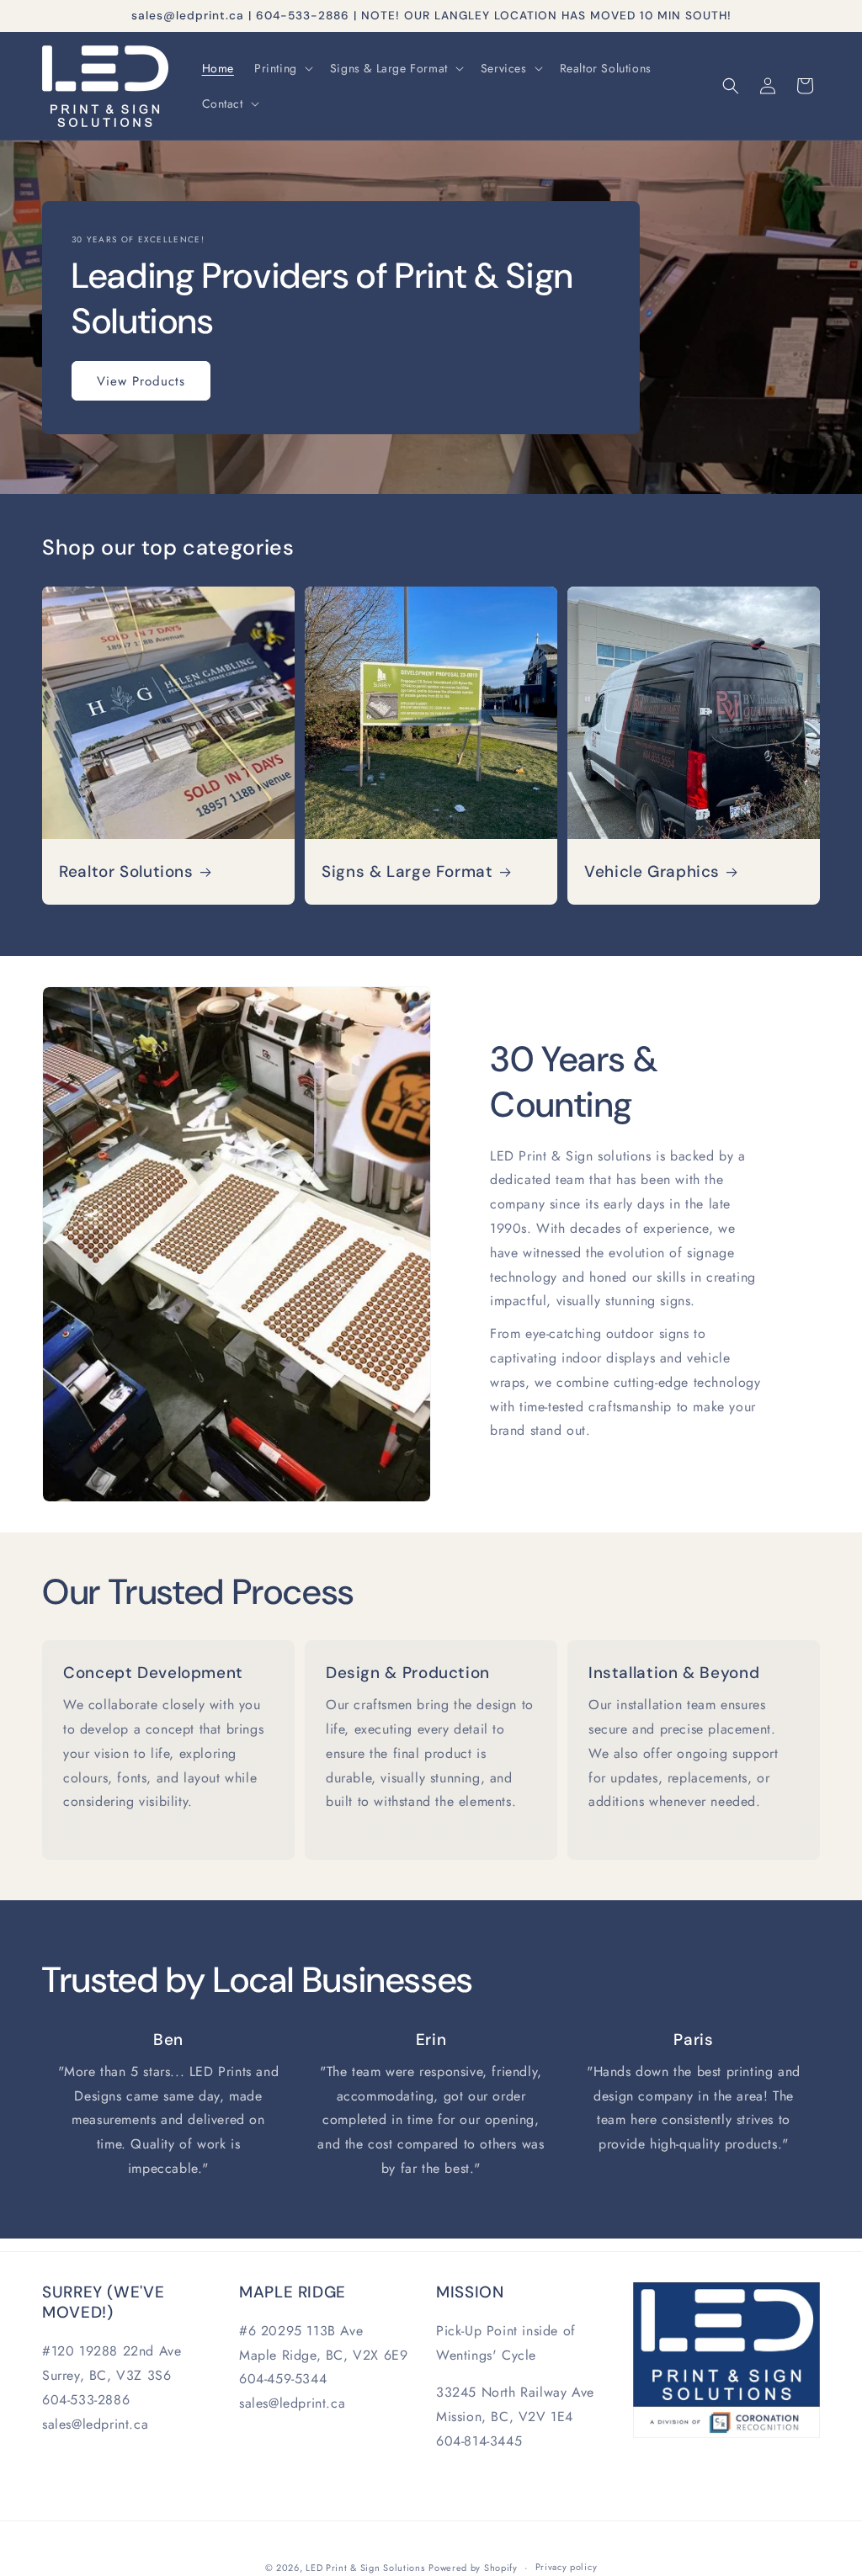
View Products (141, 380)
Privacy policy (567, 2567)
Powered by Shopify (473, 2568)
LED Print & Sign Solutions (365, 2568)
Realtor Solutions (126, 872)
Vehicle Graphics (652, 872)
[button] (282, 68)
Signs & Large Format (407, 872)
